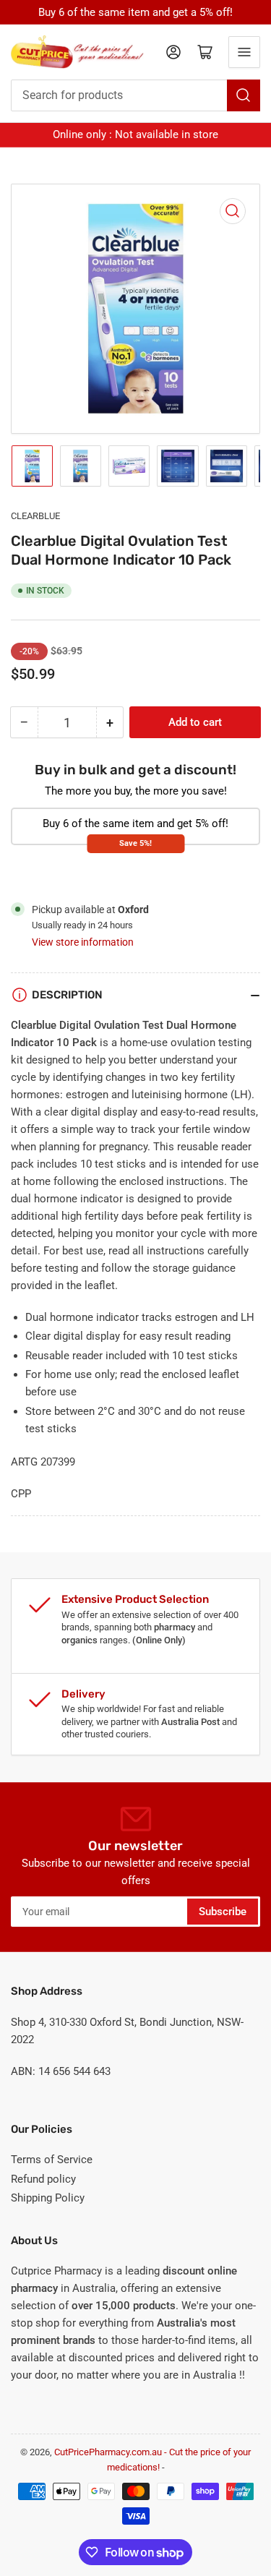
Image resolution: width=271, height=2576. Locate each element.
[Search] (244, 95)
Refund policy (43, 2179)
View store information (83, 942)
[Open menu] (244, 52)
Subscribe (223, 1912)
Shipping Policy (48, 2198)
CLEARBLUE (35, 516)
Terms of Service (52, 2160)
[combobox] (135, 95)
